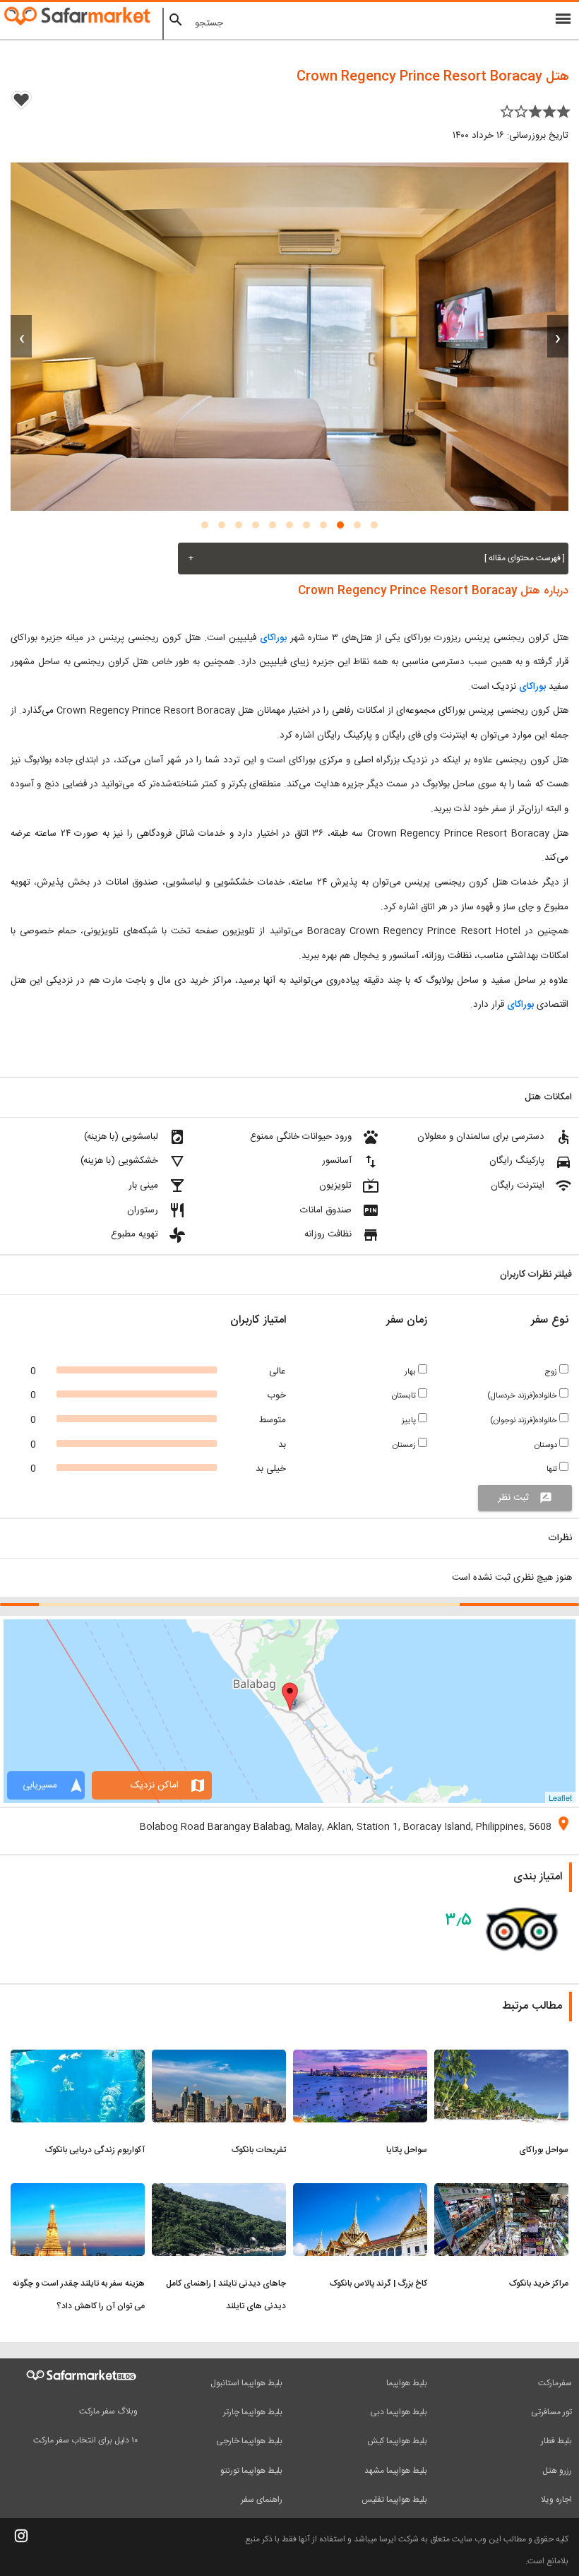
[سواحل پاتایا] (360, 2058)
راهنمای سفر (262, 2500)
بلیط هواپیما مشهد (396, 2471)
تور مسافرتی (551, 2412)
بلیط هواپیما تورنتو (251, 2471)
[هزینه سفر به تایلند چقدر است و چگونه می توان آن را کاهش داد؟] (78, 2192)
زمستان (405, 1445)
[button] (374, 525)
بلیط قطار (556, 2441)
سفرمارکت (555, 2383)
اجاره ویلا (556, 2500)
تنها (553, 1469)
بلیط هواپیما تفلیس (394, 2500)
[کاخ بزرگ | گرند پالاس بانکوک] (360, 2192)
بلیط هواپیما (407, 2383)
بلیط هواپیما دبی (399, 2412)
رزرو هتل (557, 2471)
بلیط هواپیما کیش (397, 2441)
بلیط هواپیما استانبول (246, 2383)
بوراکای (273, 638)
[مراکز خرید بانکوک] (501, 2192)
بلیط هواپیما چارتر (253, 2412)
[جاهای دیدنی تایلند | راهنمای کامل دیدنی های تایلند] (219, 2192)
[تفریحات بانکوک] (219, 2058)
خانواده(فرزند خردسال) (523, 1396)
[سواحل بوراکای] (501, 2058)
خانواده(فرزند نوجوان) (525, 1420)
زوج (552, 1372)
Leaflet (560, 1797)
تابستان (405, 1396)
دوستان (547, 1445)
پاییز (410, 1420)
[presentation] (558, 336)
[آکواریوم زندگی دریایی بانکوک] (78, 2058)
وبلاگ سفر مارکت (108, 2411)
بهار (411, 1372)
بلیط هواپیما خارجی (249, 2441)
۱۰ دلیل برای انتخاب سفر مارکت (85, 2440)
